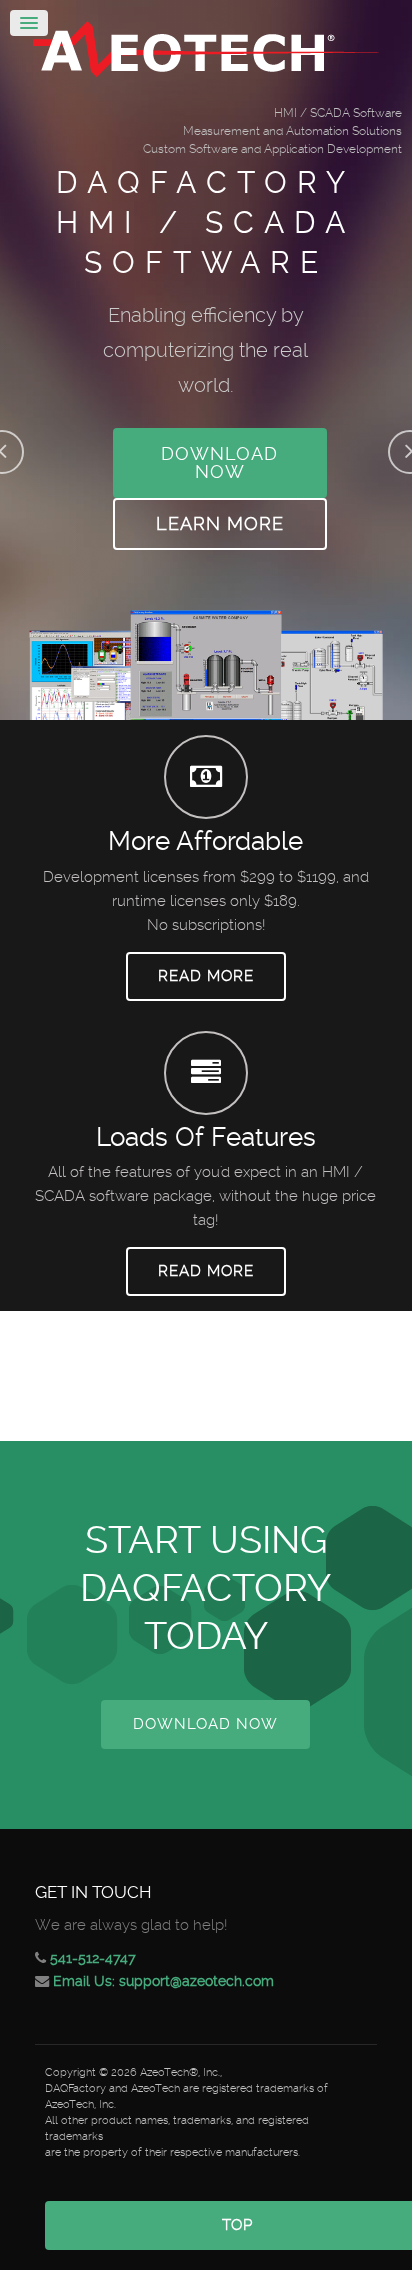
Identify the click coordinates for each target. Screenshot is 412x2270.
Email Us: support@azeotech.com (163, 1981)
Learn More (220, 523)
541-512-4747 (93, 1958)
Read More (206, 976)
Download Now (219, 462)
